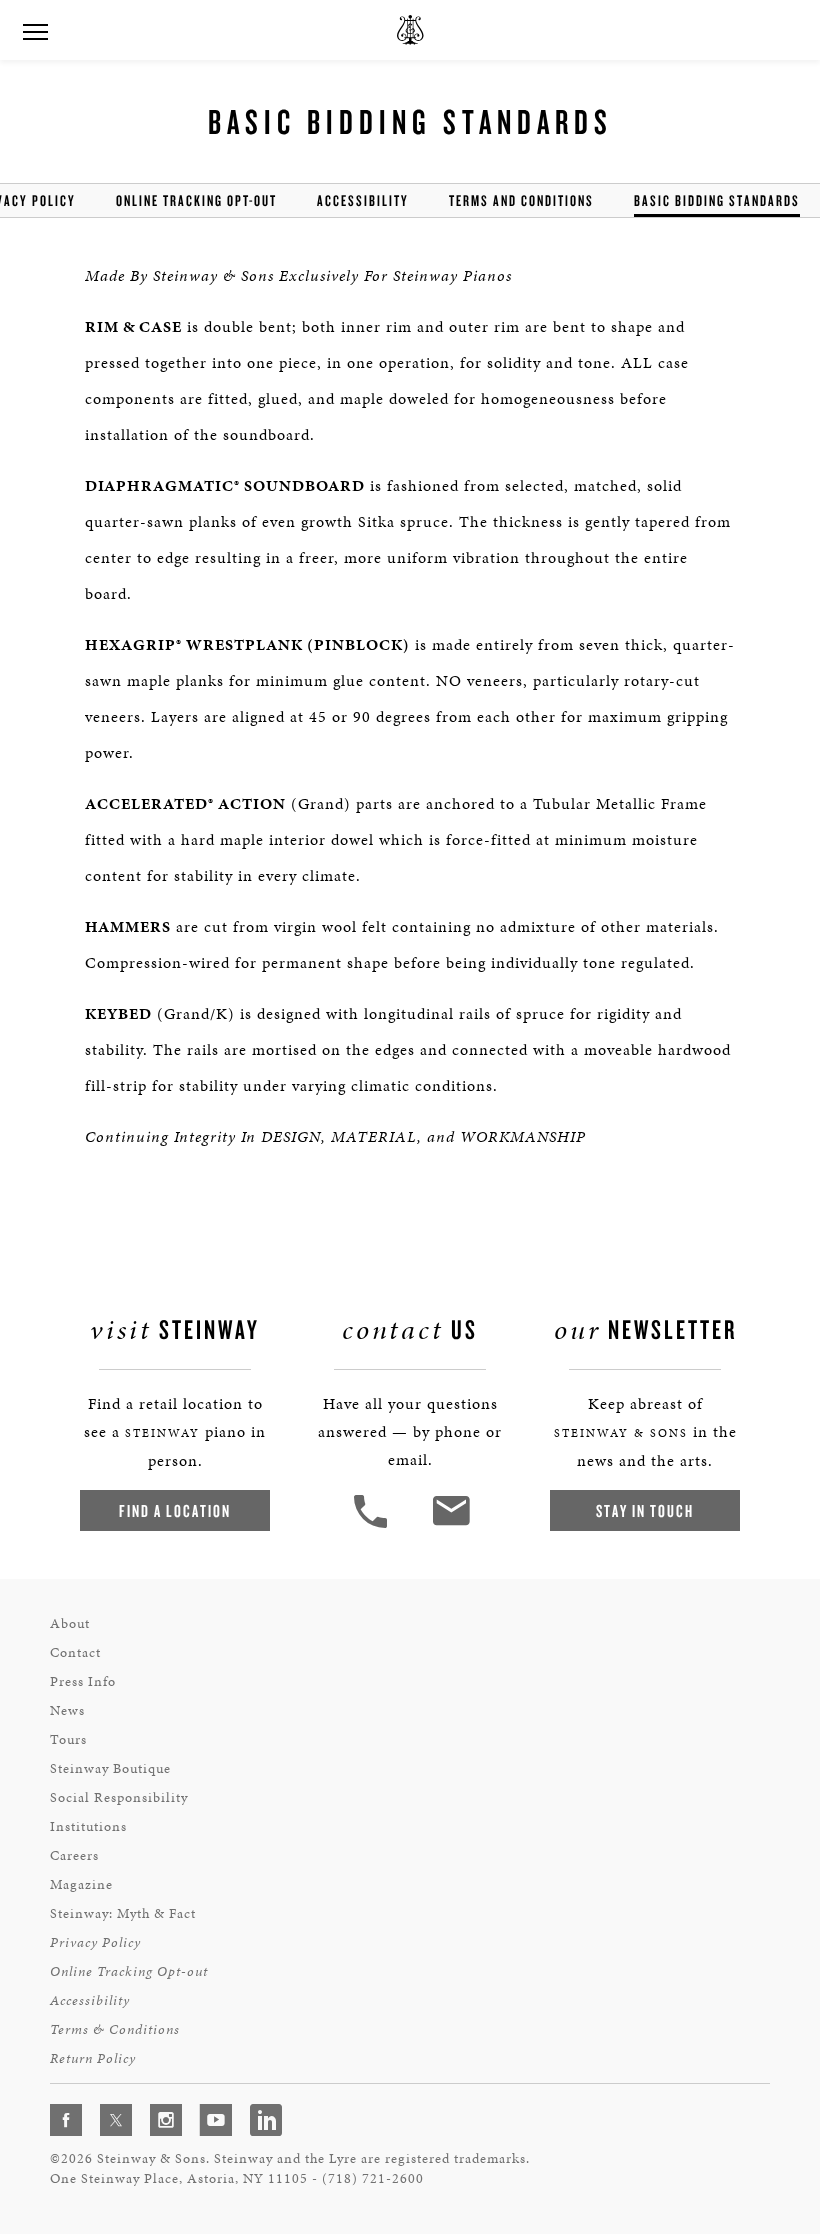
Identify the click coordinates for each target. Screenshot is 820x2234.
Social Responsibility (119, 1797)
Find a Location (175, 1510)
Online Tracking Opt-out (196, 200)
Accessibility (363, 200)
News (67, 1710)
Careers (74, 1855)
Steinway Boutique (110, 1768)
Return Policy (93, 2058)
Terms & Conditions (115, 2029)
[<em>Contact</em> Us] (450, 1525)
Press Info (83, 1681)
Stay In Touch (645, 1510)
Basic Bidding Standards (717, 200)
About (70, 1623)
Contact (75, 1652)
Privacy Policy (95, 1942)
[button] (373, 1525)
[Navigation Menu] (35, 30)
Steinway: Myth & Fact (123, 1913)
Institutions (88, 1826)
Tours (68, 1739)
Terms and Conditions (521, 200)
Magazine (81, 1884)
